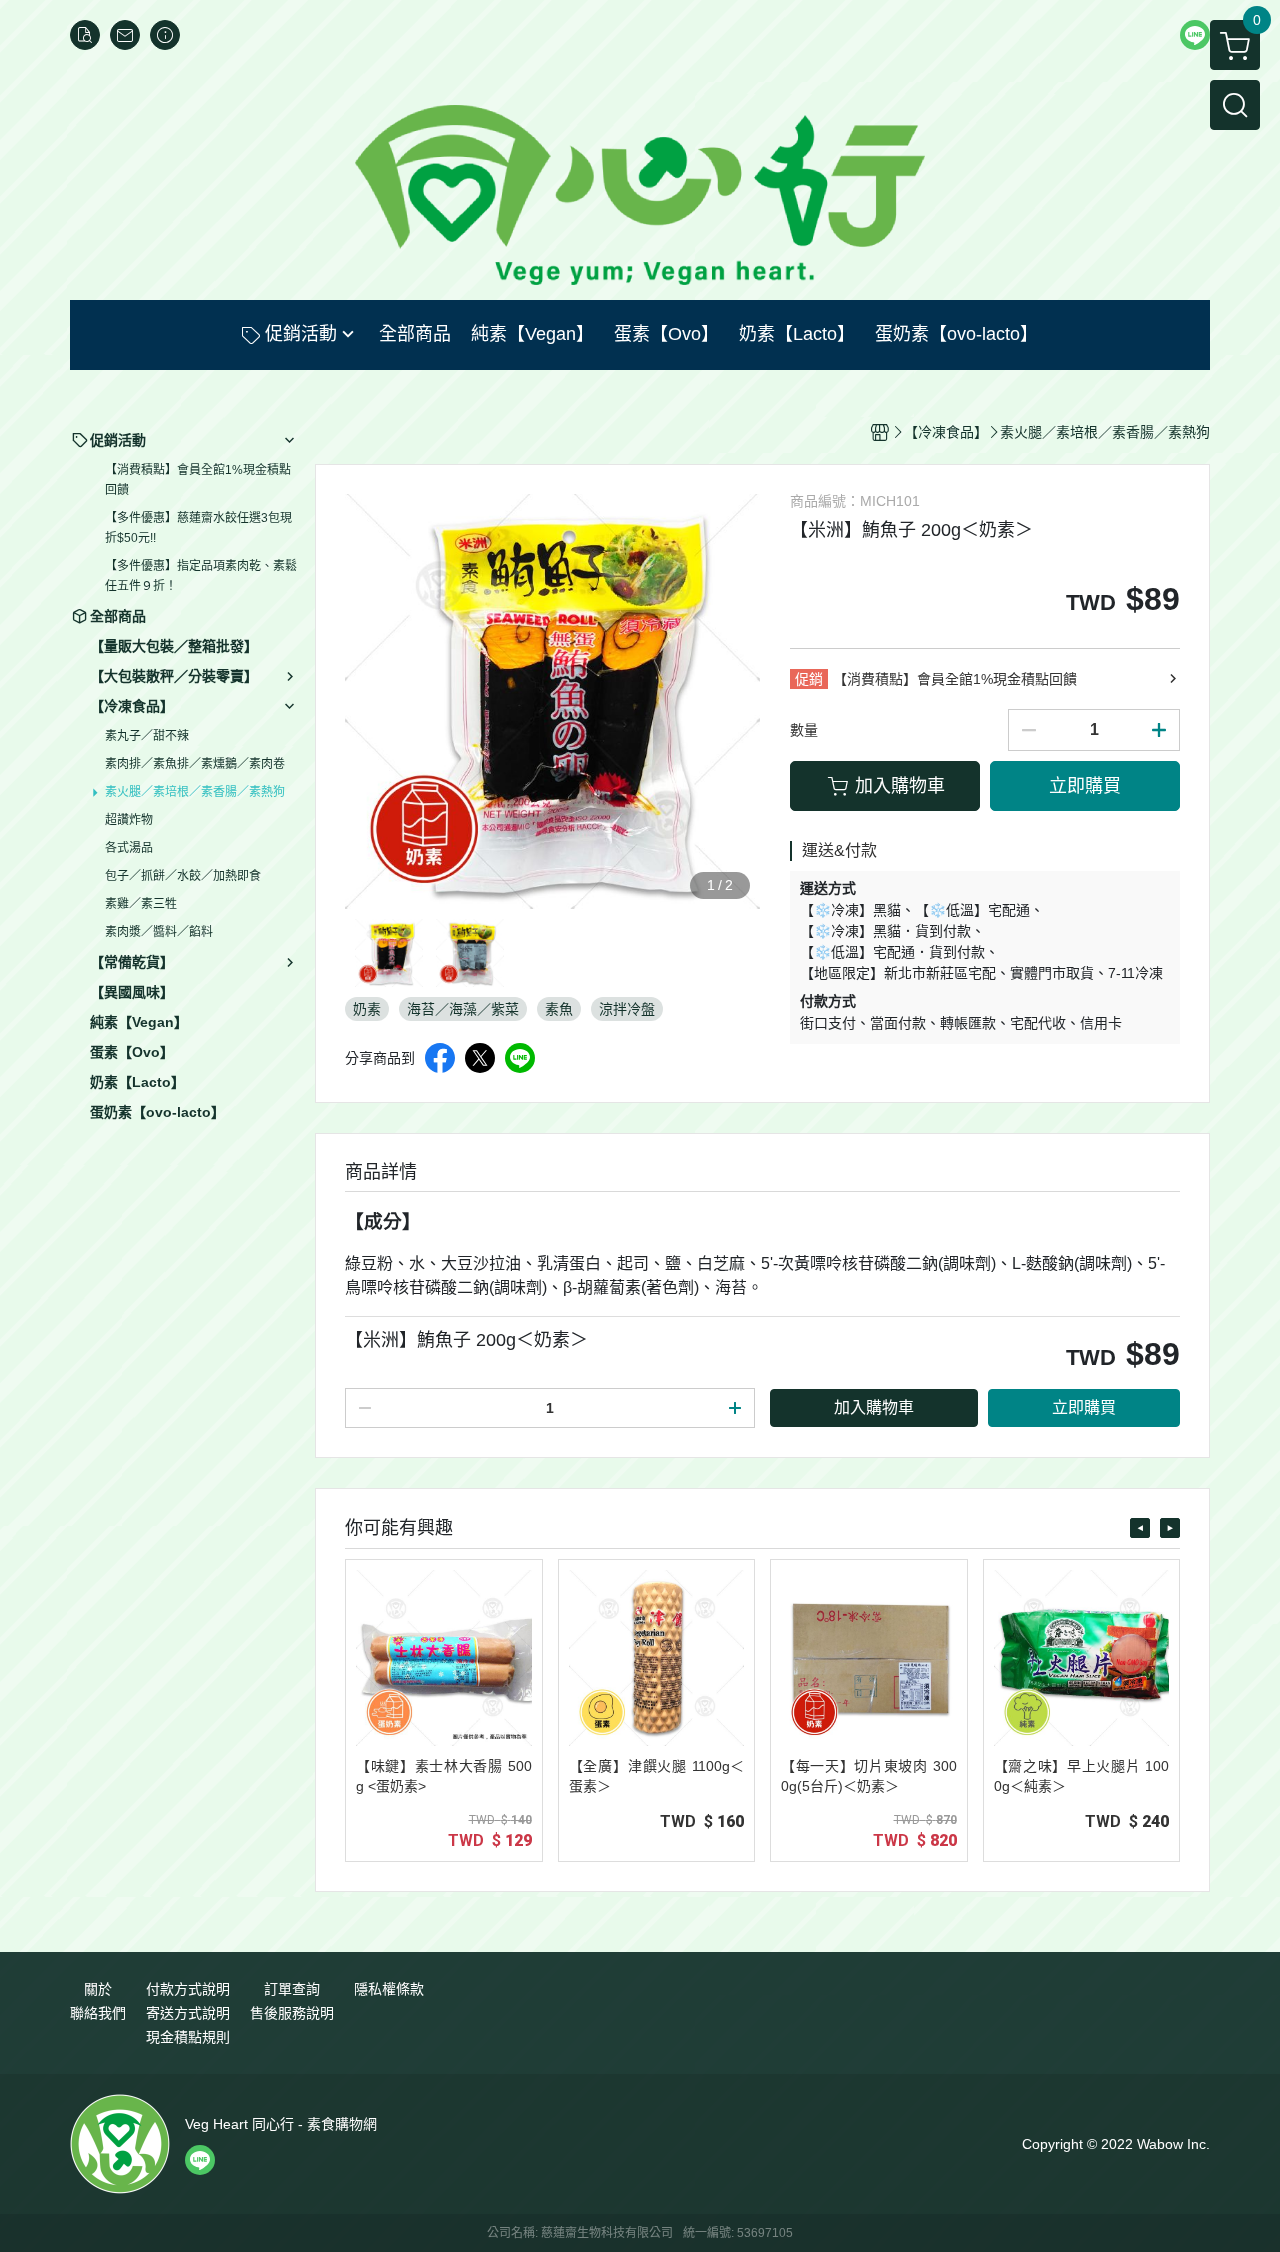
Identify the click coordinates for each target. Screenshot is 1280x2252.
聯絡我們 (98, 2013)
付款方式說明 (188, 1989)
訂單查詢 (292, 1989)
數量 (804, 730)
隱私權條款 (389, 1989)
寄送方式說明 (188, 2013)
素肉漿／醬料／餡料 (159, 932)
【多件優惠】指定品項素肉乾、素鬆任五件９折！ (201, 576)
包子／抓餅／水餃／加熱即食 (183, 876)
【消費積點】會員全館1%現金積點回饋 (198, 480)
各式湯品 (129, 848)
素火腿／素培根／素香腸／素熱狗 (195, 792)
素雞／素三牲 (141, 904)
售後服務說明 (292, 2013)
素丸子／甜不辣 (147, 736)
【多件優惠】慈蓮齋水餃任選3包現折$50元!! (198, 528)
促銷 (809, 679)
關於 (98, 1989)
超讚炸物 (129, 820)
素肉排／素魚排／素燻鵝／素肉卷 (195, 764)
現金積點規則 (188, 2037)
